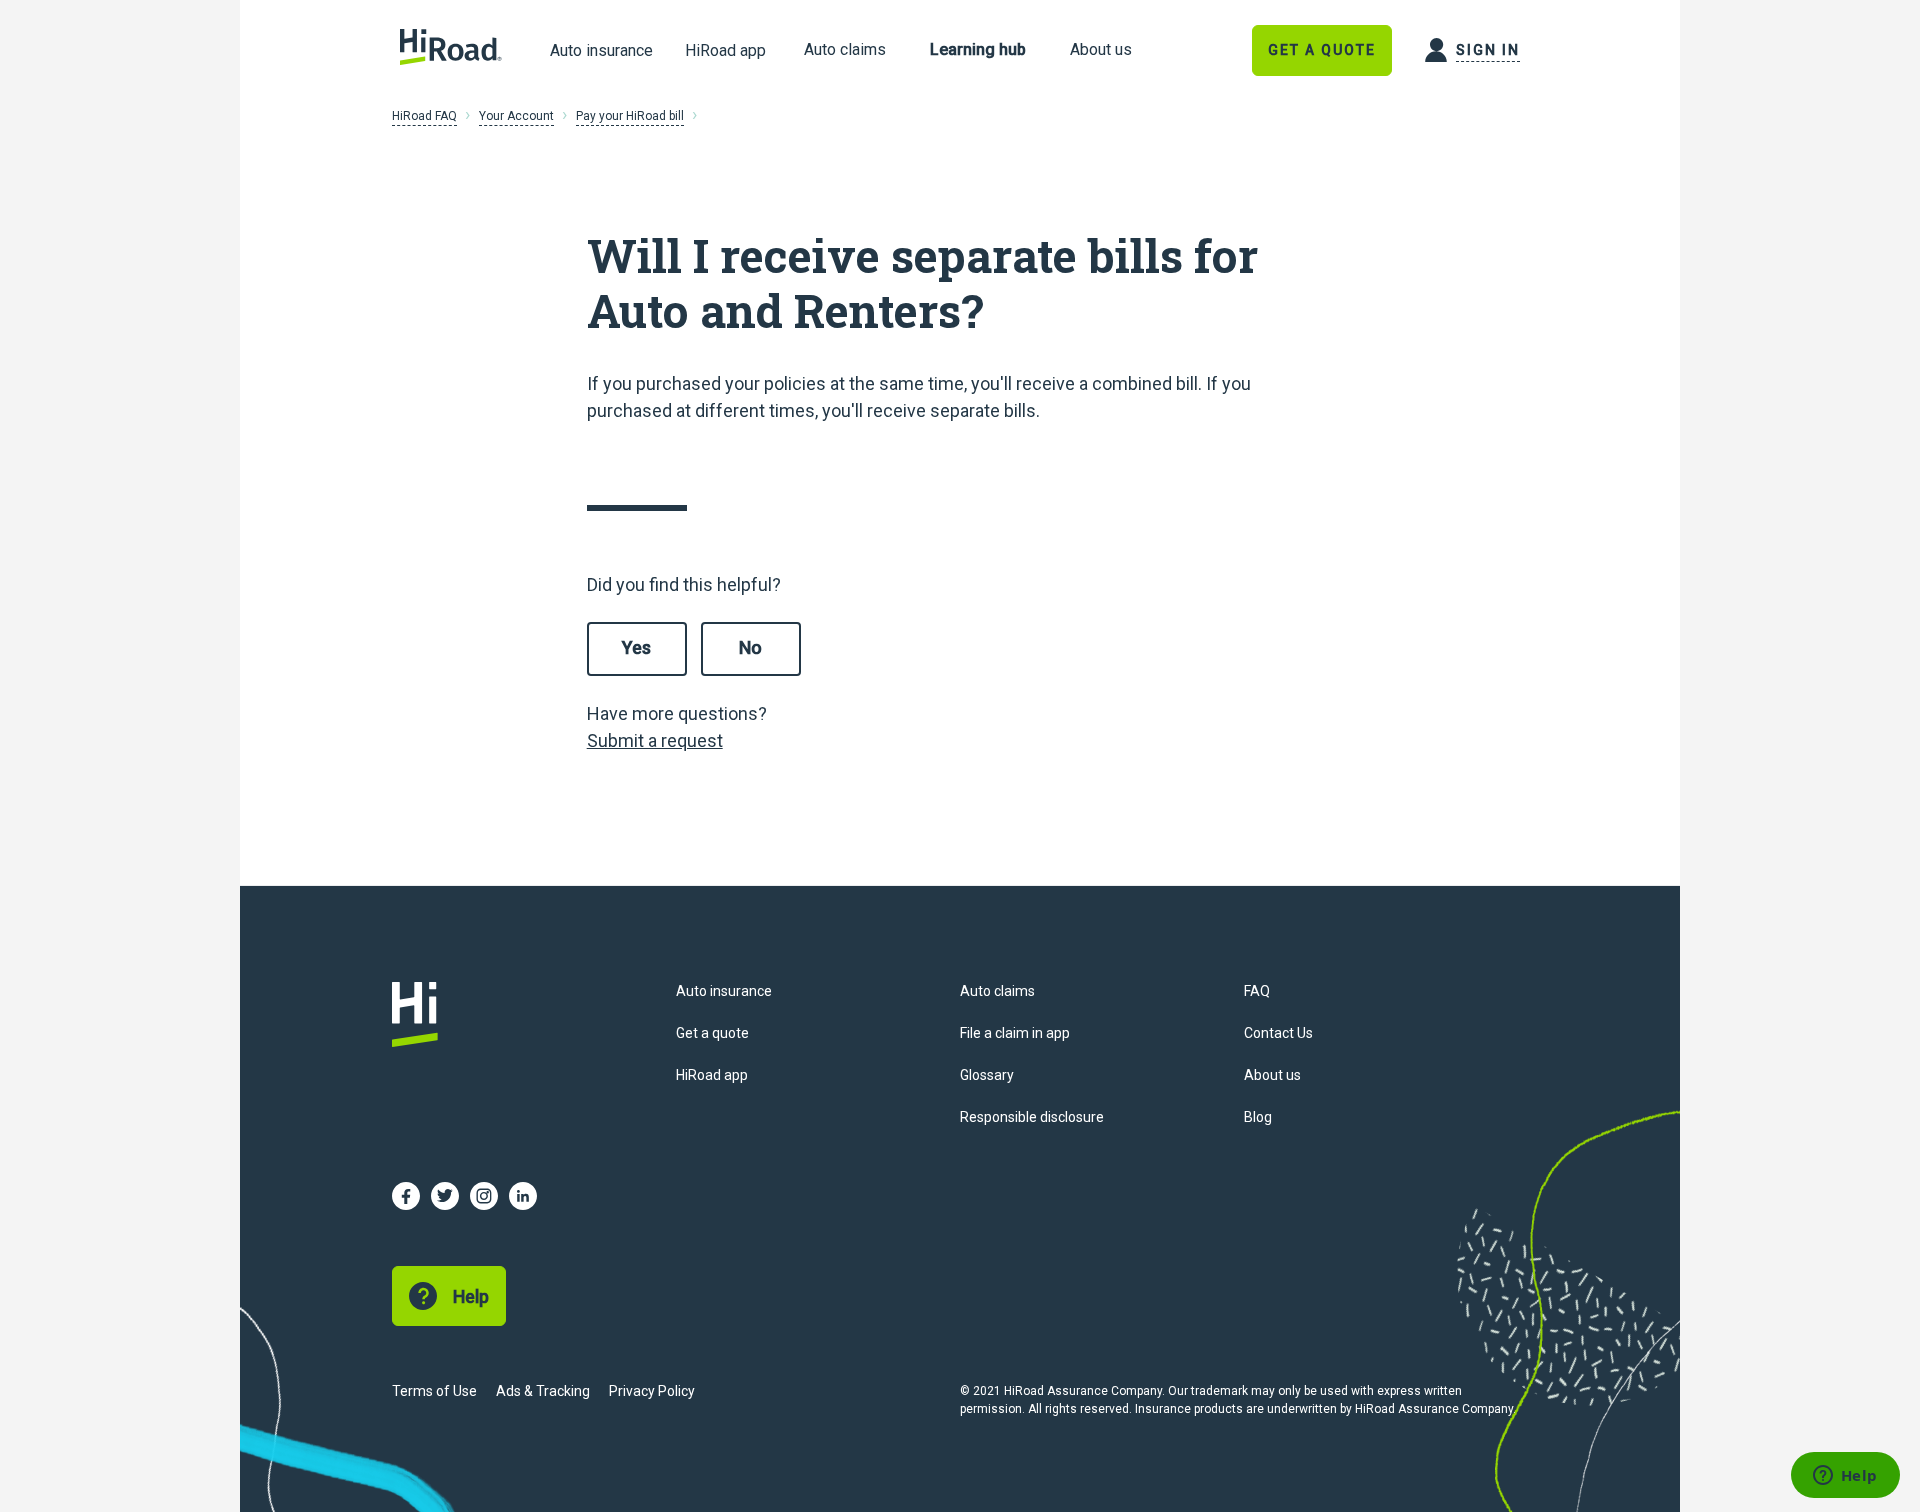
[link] (845, 50)
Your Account (516, 116)
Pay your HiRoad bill (630, 116)
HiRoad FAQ (424, 116)
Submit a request (655, 740)
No (750, 647)
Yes (636, 647)
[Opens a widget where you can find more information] (1845, 1477)
